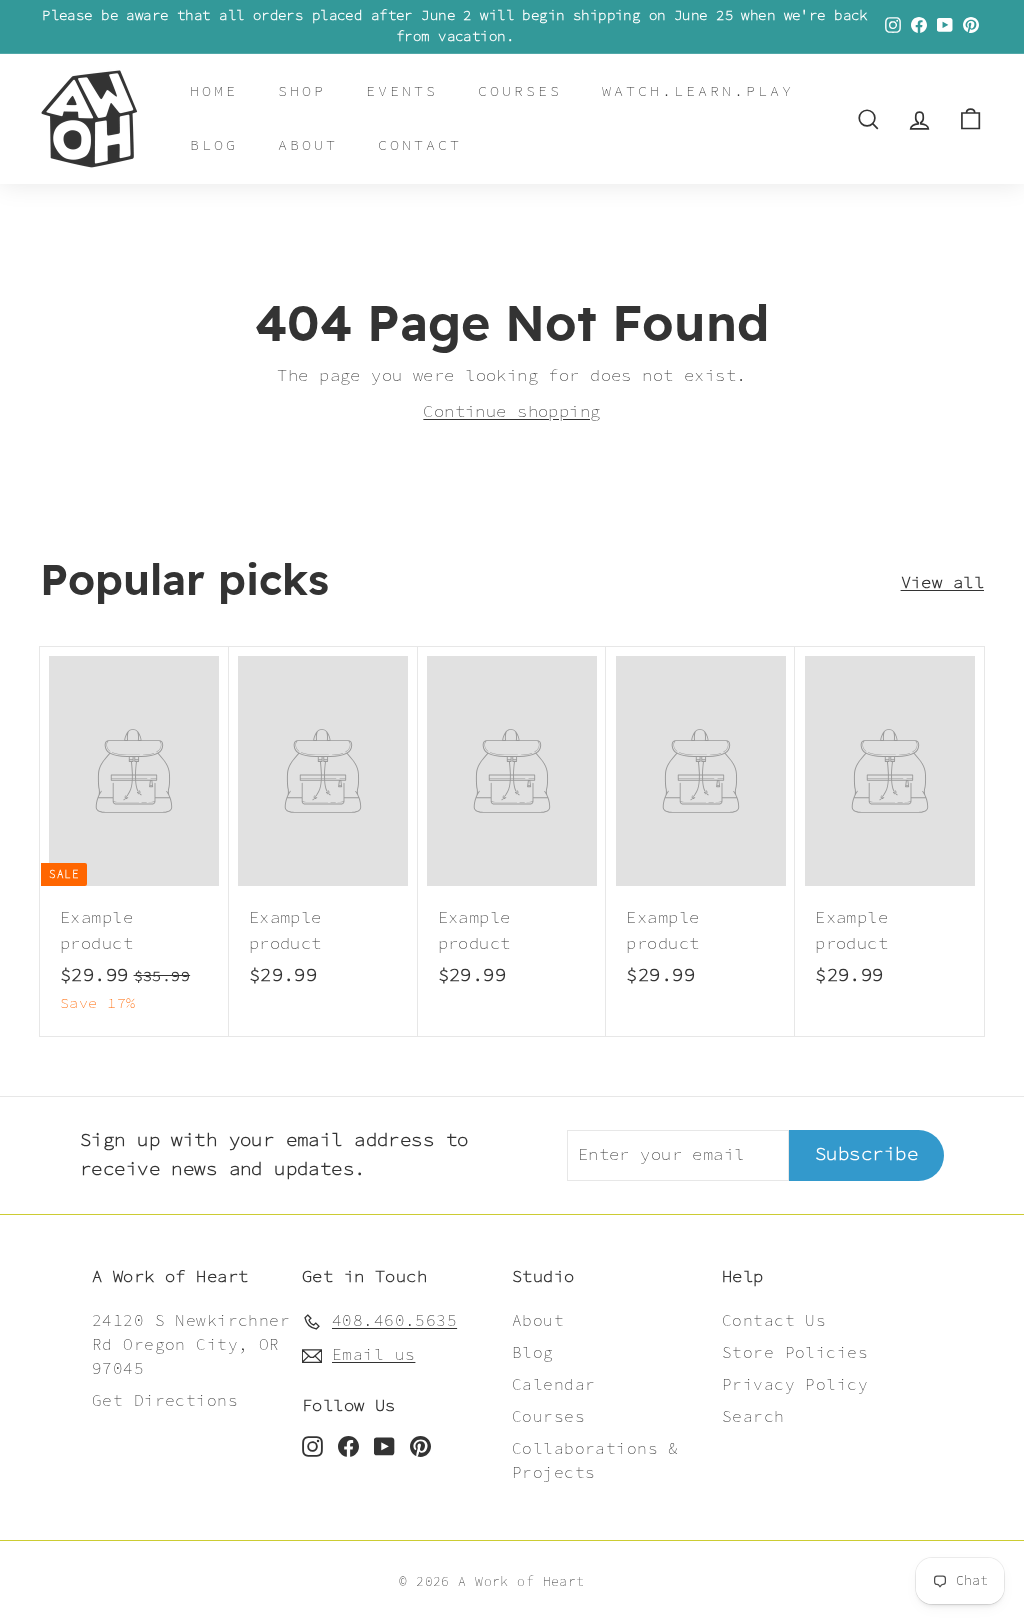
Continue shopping (511, 412)
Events (402, 91)
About (308, 145)
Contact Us (774, 1321)
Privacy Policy (795, 1385)
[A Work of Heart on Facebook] (348, 1446)
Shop (302, 91)
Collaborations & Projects (595, 1461)
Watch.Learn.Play (698, 91)
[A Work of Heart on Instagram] (312, 1446)
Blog (214, 145)
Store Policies (795, 1353)
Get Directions (165, 1401)
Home (214, 91)
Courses (520, 91)
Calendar (553, 1385)
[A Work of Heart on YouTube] (384, 1446)
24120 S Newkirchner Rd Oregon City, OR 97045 (191, 1345)
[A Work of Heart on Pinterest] (420, 1446)
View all (942, 583)
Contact (420, 145)
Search (753, 1417)
